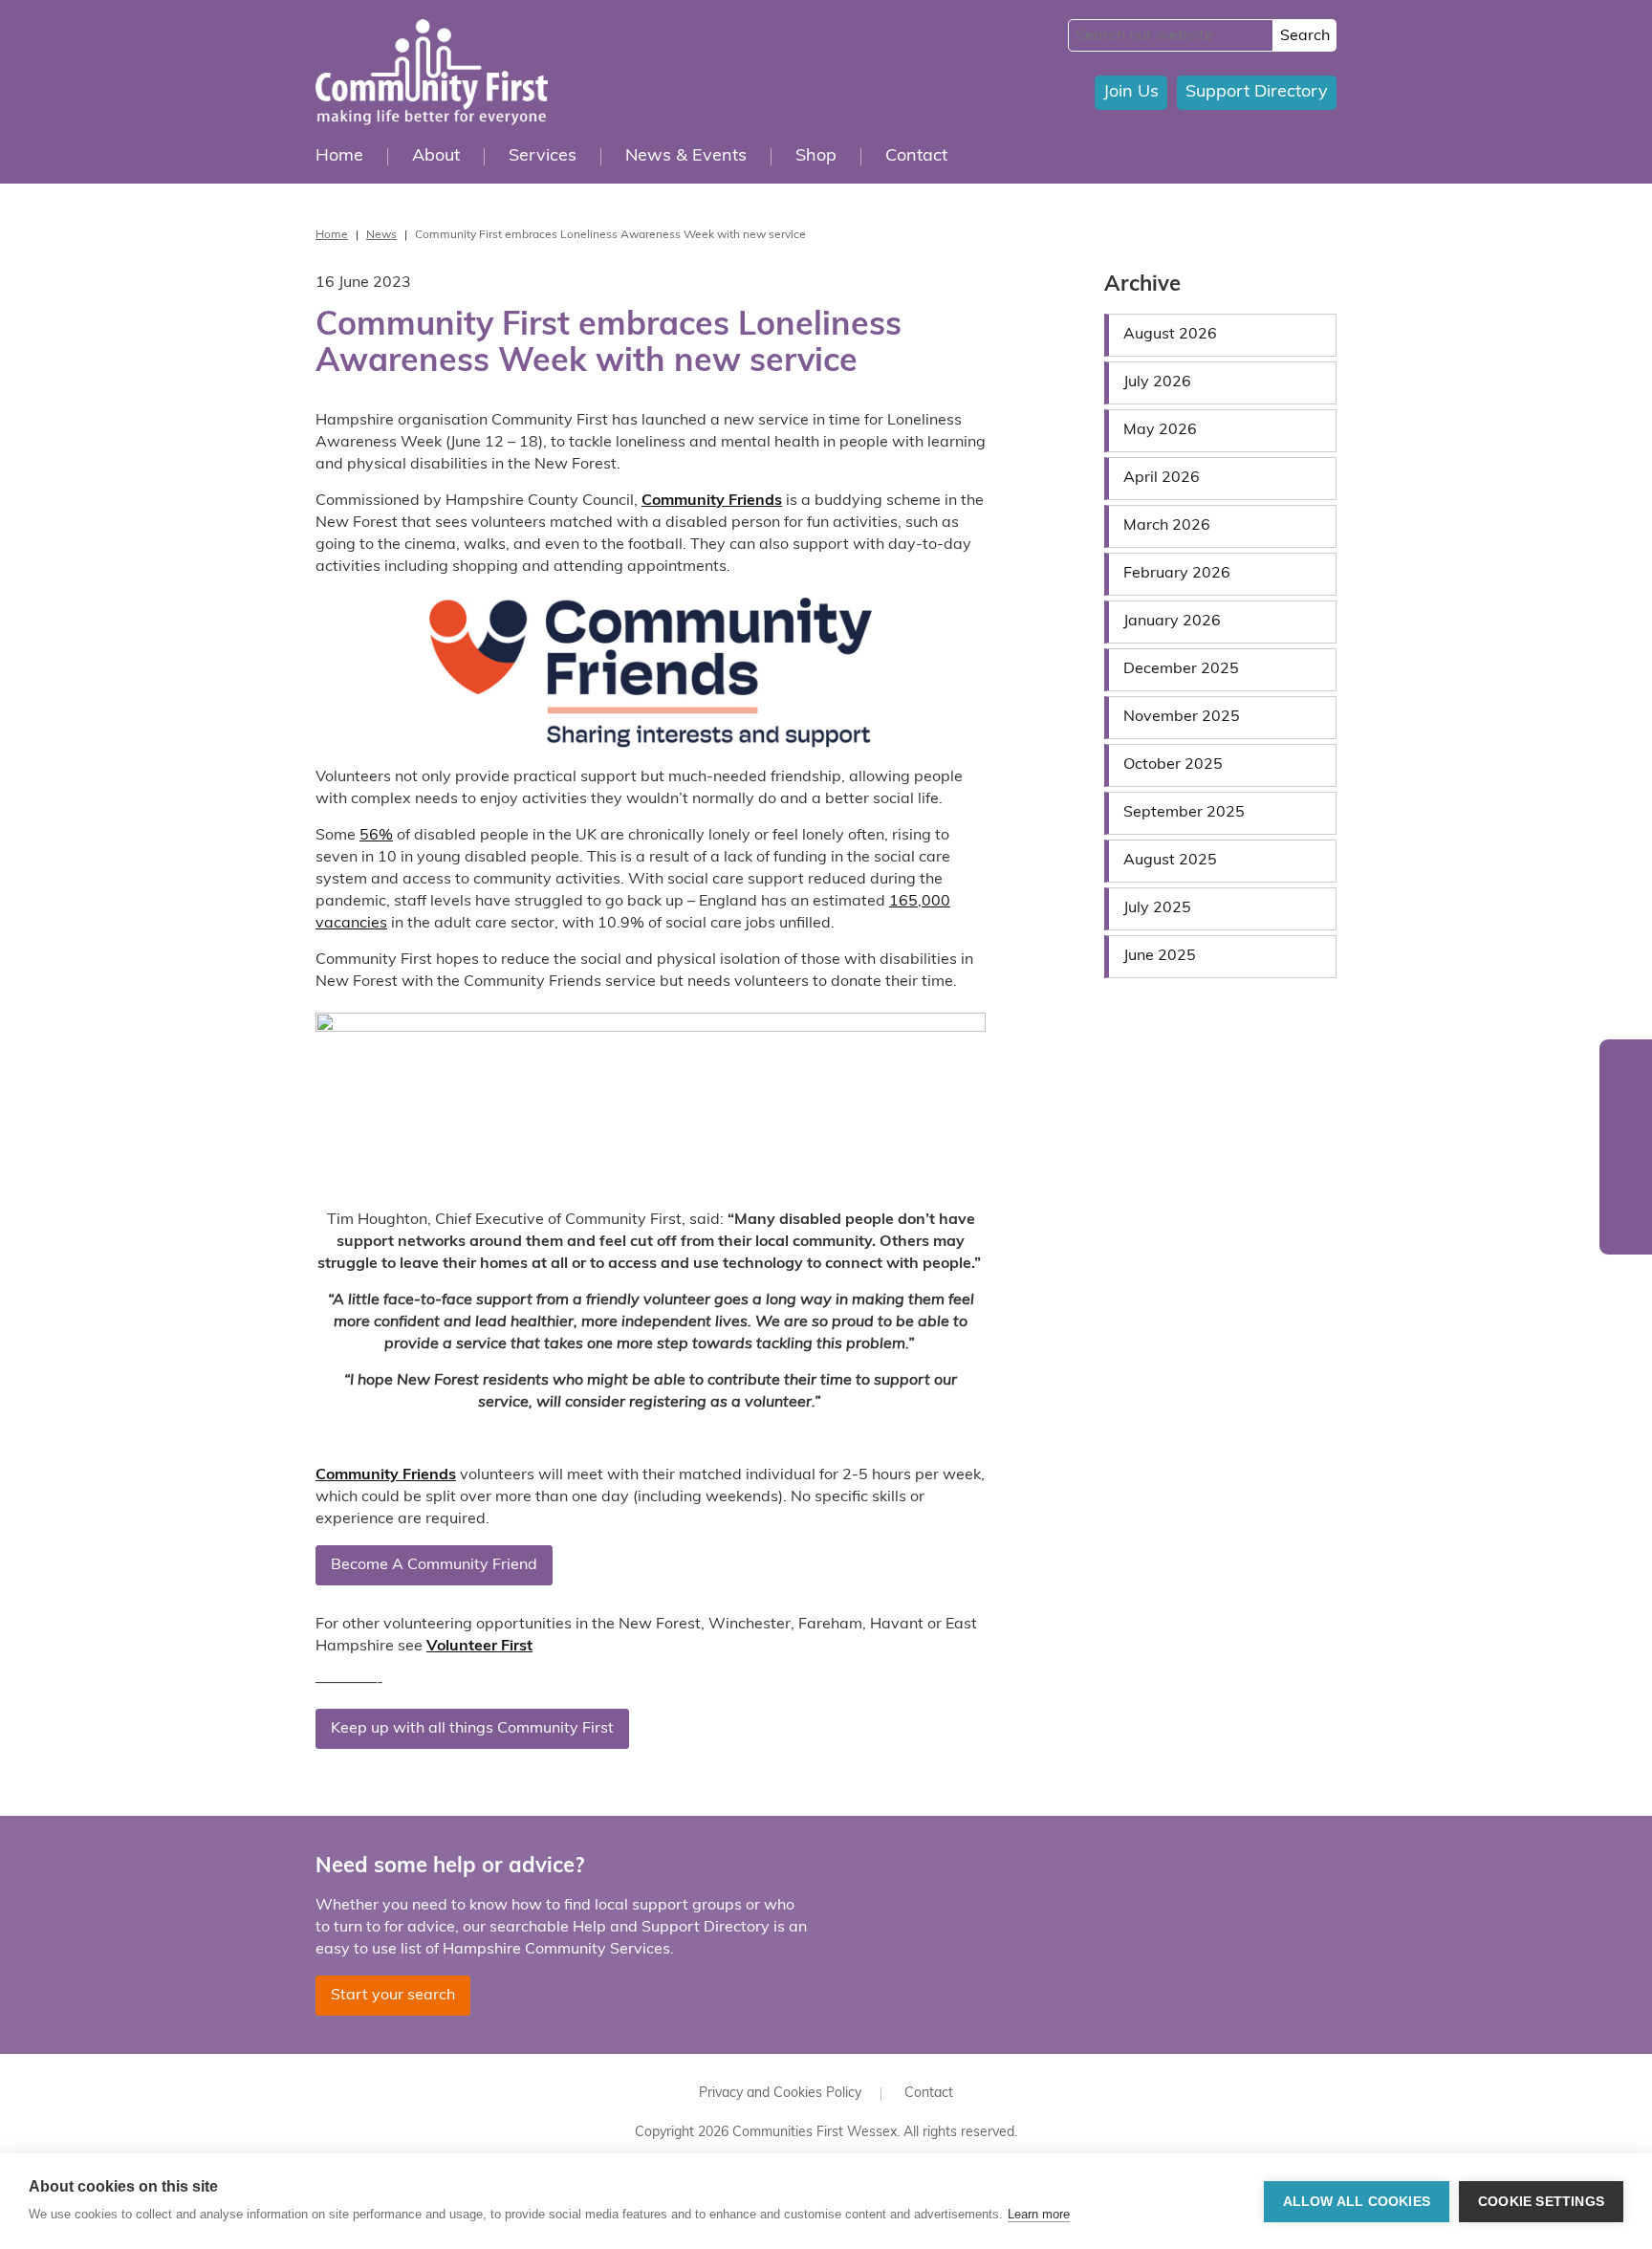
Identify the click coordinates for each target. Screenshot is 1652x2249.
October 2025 (1173, 765)
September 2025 (1184, 813)
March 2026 (1167, 526)
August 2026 (1170, 335)
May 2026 (1160, 430)
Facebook (1626, 1109)
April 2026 (1162, 478)
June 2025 (1160, 956)
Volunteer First (479, 1647)
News (381, 235)
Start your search (393, 1996)
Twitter (1626, 1070)
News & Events (686, 157)
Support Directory (1257, 93)
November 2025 (1182, 717)
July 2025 (1157, 908)
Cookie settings (1541, 2202)
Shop (816, 157)
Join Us (1131, 93)
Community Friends (386, 1475)
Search (1305, 36)
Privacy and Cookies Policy (780, 2094)
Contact (916, 157)
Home (339, 157)
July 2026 (1157, 382)
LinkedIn (1626, 1223)
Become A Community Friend (434, 1565)
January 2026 (1172, 622)
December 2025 (1181, 669)
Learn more (1039, 2214)
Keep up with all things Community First (472, 1729)
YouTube (1626, 1147)
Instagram (1626, 1185)
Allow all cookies (1357, 2202)
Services (543, 157)
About (436, 157)
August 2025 (1170, 861)
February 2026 (1177, 574)
